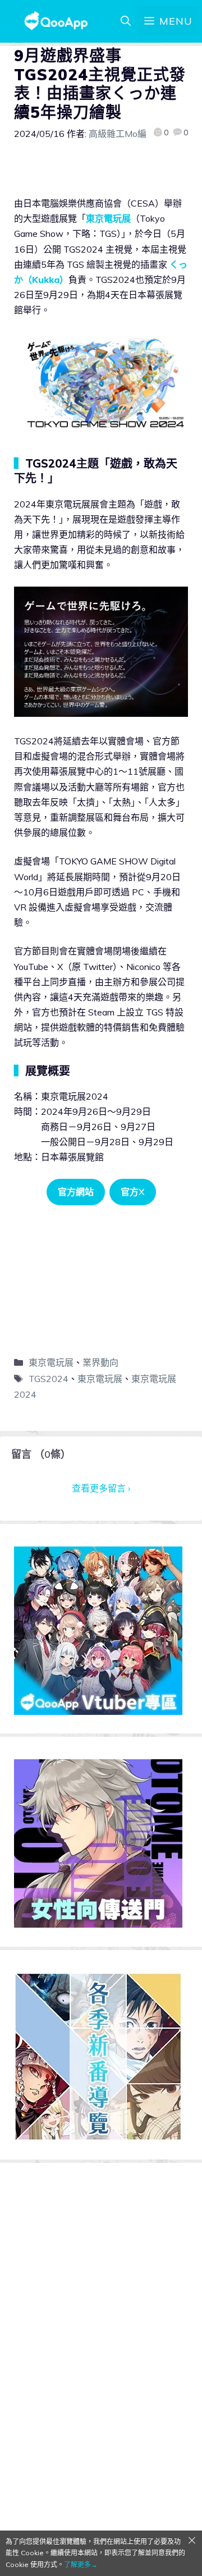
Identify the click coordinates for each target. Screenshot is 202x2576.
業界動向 (100, 1362)
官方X (133, 1192)
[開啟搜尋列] (126, 21)
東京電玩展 (108, 218)
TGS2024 (49, 1379)
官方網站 (76, 1192)
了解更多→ (81, 2564)
